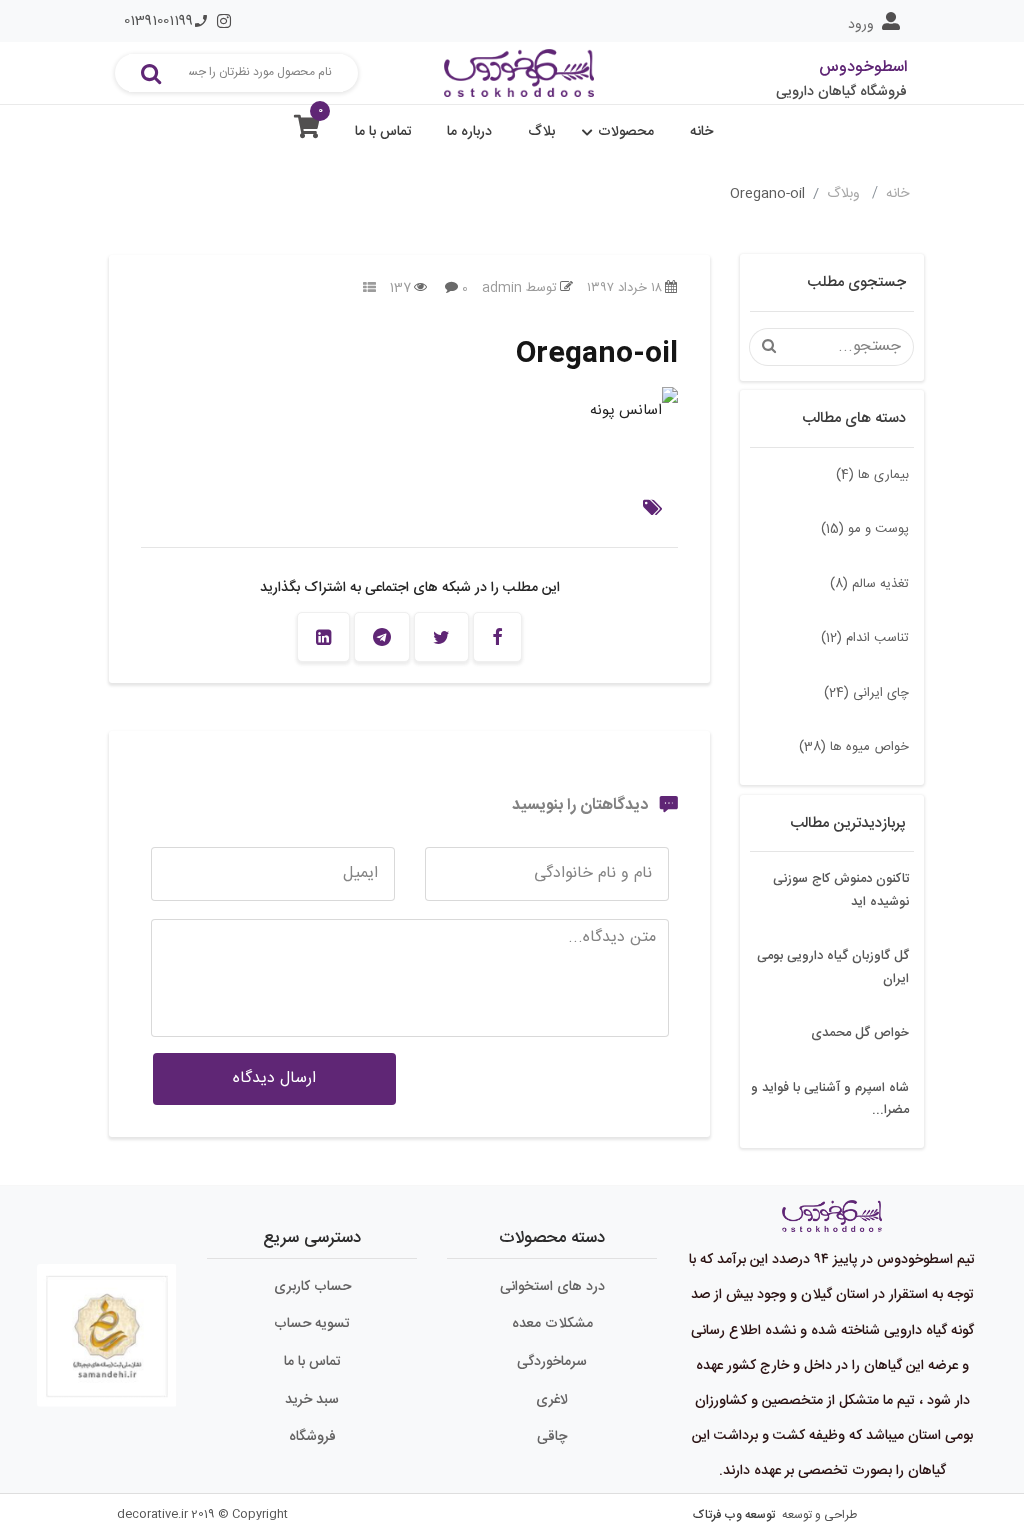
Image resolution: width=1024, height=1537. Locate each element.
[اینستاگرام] (224, 21)
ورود (861, 25)
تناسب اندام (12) (865, 638)
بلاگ (541, 132)
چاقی (552, 1437)
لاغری (552, 1400)
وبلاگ (845, 194)
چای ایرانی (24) (866, 693)
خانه (701, 132)
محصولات (626, 132)
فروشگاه (312, 1437)
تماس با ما (383, 132)
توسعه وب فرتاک (734, 1515)
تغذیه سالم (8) (869, 584)
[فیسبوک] (497, 637)
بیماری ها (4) (872, 475)
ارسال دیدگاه (274, 1078)
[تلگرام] (382, 637)
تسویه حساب (312, 1324)
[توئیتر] (441, 637)
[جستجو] (151, 73)
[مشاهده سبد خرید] (307, 131)
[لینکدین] (323, 637)
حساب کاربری (312, 1287)
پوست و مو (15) (865, 529)
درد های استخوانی (552, 1287)
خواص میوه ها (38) (854, 747)
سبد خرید (312, 1400)
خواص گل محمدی (860, 1033)
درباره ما (469, 132)
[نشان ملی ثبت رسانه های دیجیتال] (107, 1321)
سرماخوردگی (552, 1362)
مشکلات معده (552, 1324)
